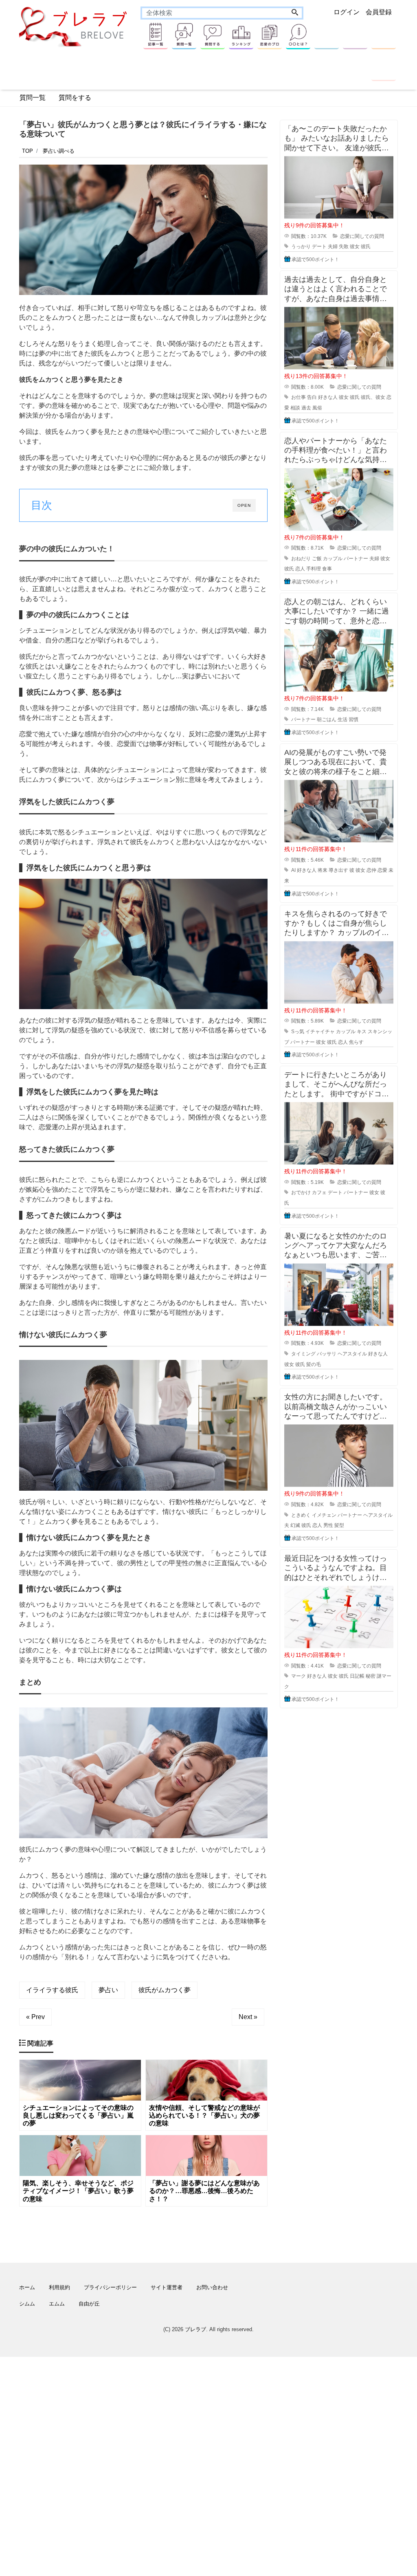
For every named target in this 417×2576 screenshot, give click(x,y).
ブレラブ (195, 2329)
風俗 (317, 408)
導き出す (338, 870)
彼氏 (366, 246)
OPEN (244, 505)
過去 (306, 408)
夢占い (108, 1990)
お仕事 (298, 397)
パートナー (356, 559)
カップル (333, 559)
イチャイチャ (320, 1032)
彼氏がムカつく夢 (165, 1990)
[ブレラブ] (74, 26)
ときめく (301, 1515)
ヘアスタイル (352, 1354)
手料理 (314, 569)
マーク (298, 1676)
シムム (27, 2304)
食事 (327, 569)
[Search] (295, 13)
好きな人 (328, 397)
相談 (295, 408)
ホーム (27, 2287)
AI (293, 870)
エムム (57, 2304)
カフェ (319, 1192)
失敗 (344, 246)
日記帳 (357, 1676)
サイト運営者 (167, 2287)
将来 (323, 870)
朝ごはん (327, 719)
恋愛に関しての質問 (362, 236)
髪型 (339, 1525)
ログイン (347, 12)
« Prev (35, 2017)
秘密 (371, 1676)
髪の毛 (314, 1364)
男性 (328, 1525)
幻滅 (295, 1525)
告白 (312, 397)
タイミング (303, 1354)
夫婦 (333, 246)
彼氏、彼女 (373, 397)
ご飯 (317, 559)
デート (319, 246)
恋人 (300, 569)
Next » (248, 2017)
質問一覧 (33, 98)
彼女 (355, 246)
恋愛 (382, 870)
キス (362, 1032)
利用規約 (59, 2287)
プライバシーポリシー (110, 2287)
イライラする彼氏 (52, 1990)
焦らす (356, 1042)
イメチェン (324, 1515)
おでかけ (301, 1192)
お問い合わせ (212, 2287)
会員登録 (379, 12)
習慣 (353, 719)
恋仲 (371, 870)
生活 (342, 719)
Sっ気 (298, 1032)
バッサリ (327, 1354)
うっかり (301, 246)
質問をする (75, 98)
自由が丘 (89, 2304)
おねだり (301, 559)
